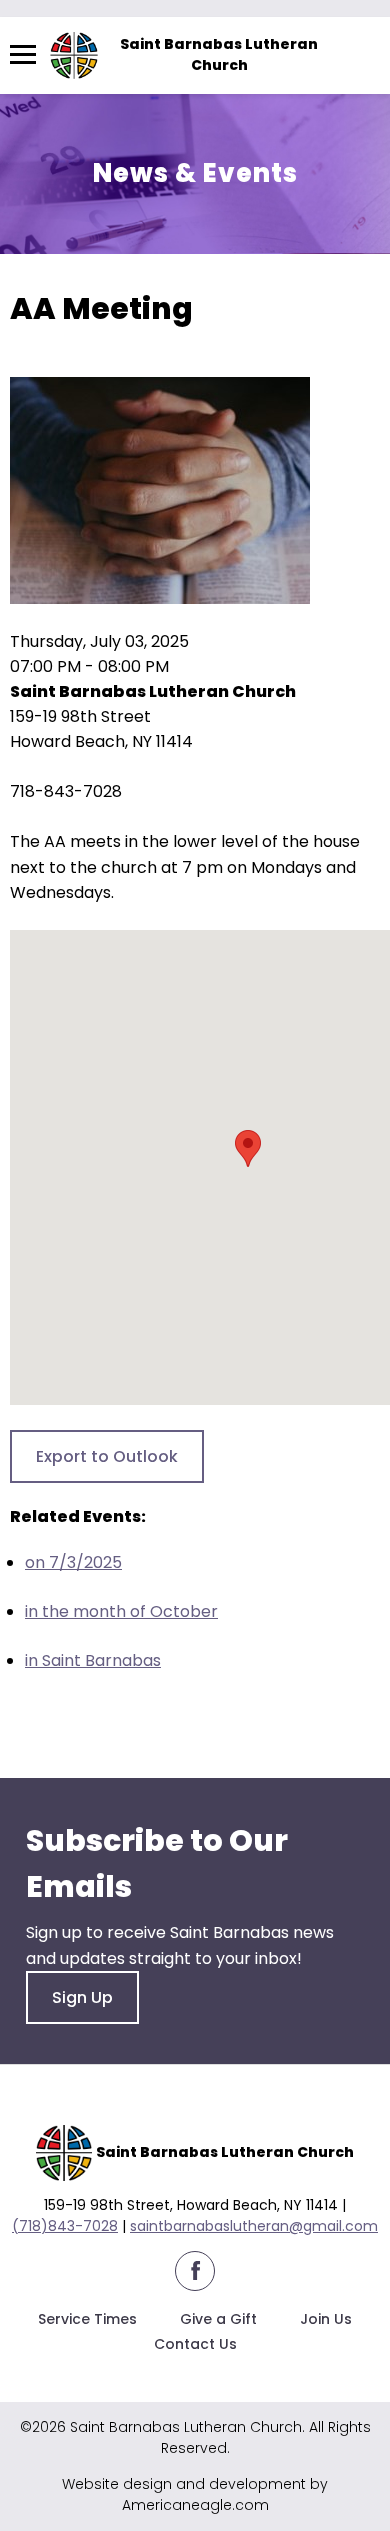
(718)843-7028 (65, 2226)
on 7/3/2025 (73, 1562)
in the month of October (121, 1611)
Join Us (326, 2319)
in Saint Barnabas (93, 1660)
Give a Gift (218, 2319)
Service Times (87, 2319)
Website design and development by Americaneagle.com (195, 2494)
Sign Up (82, 1997)
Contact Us (195, 2344)
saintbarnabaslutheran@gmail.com (254, 2226)
